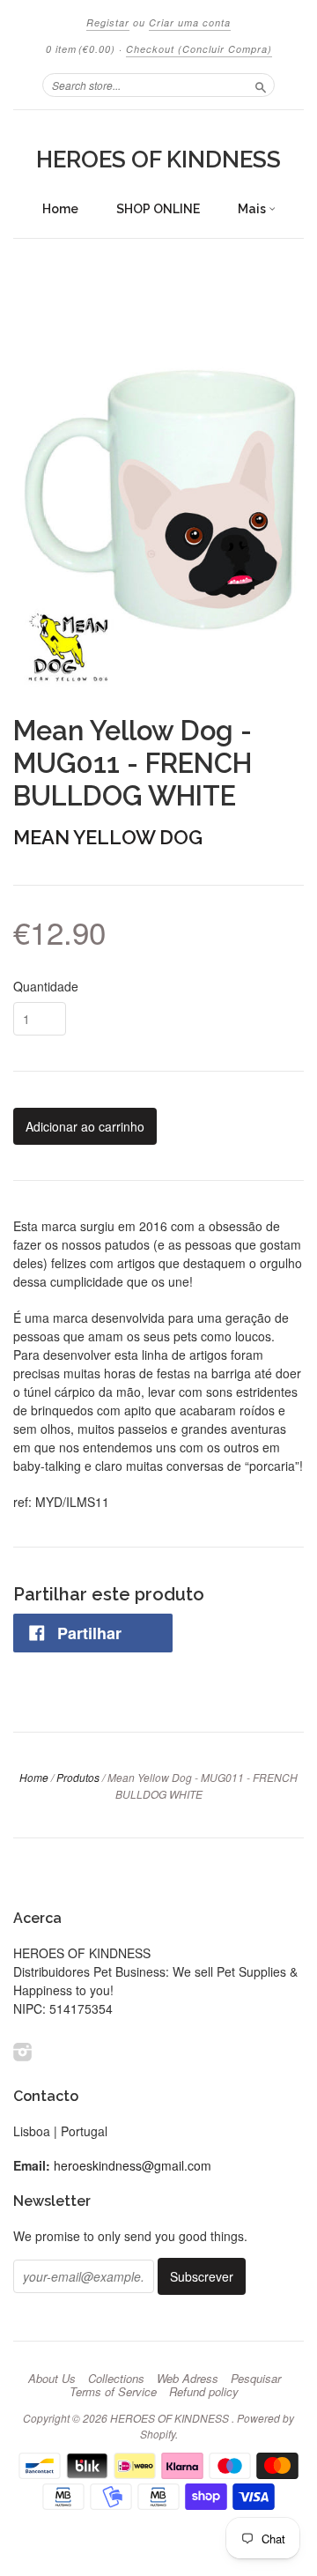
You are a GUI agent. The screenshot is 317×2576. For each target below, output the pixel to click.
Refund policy (204, 2392)
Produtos (78, 1777)
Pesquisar (256, 2379)
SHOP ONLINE (158, 209)
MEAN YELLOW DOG (108, 837)
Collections (116, 2379)
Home (60, 209)
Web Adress (188, 2379)
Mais (253, 209)
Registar (108, 22)
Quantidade (46, 986)
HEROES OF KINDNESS (158, 160)
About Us (52, 2379)
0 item (81, 49)
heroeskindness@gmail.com (133, 2165)
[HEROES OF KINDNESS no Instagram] (23, 2051)
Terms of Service (113, 2392)
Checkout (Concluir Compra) (199, 49)
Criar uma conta (190, 22)
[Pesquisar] (261, 85)
